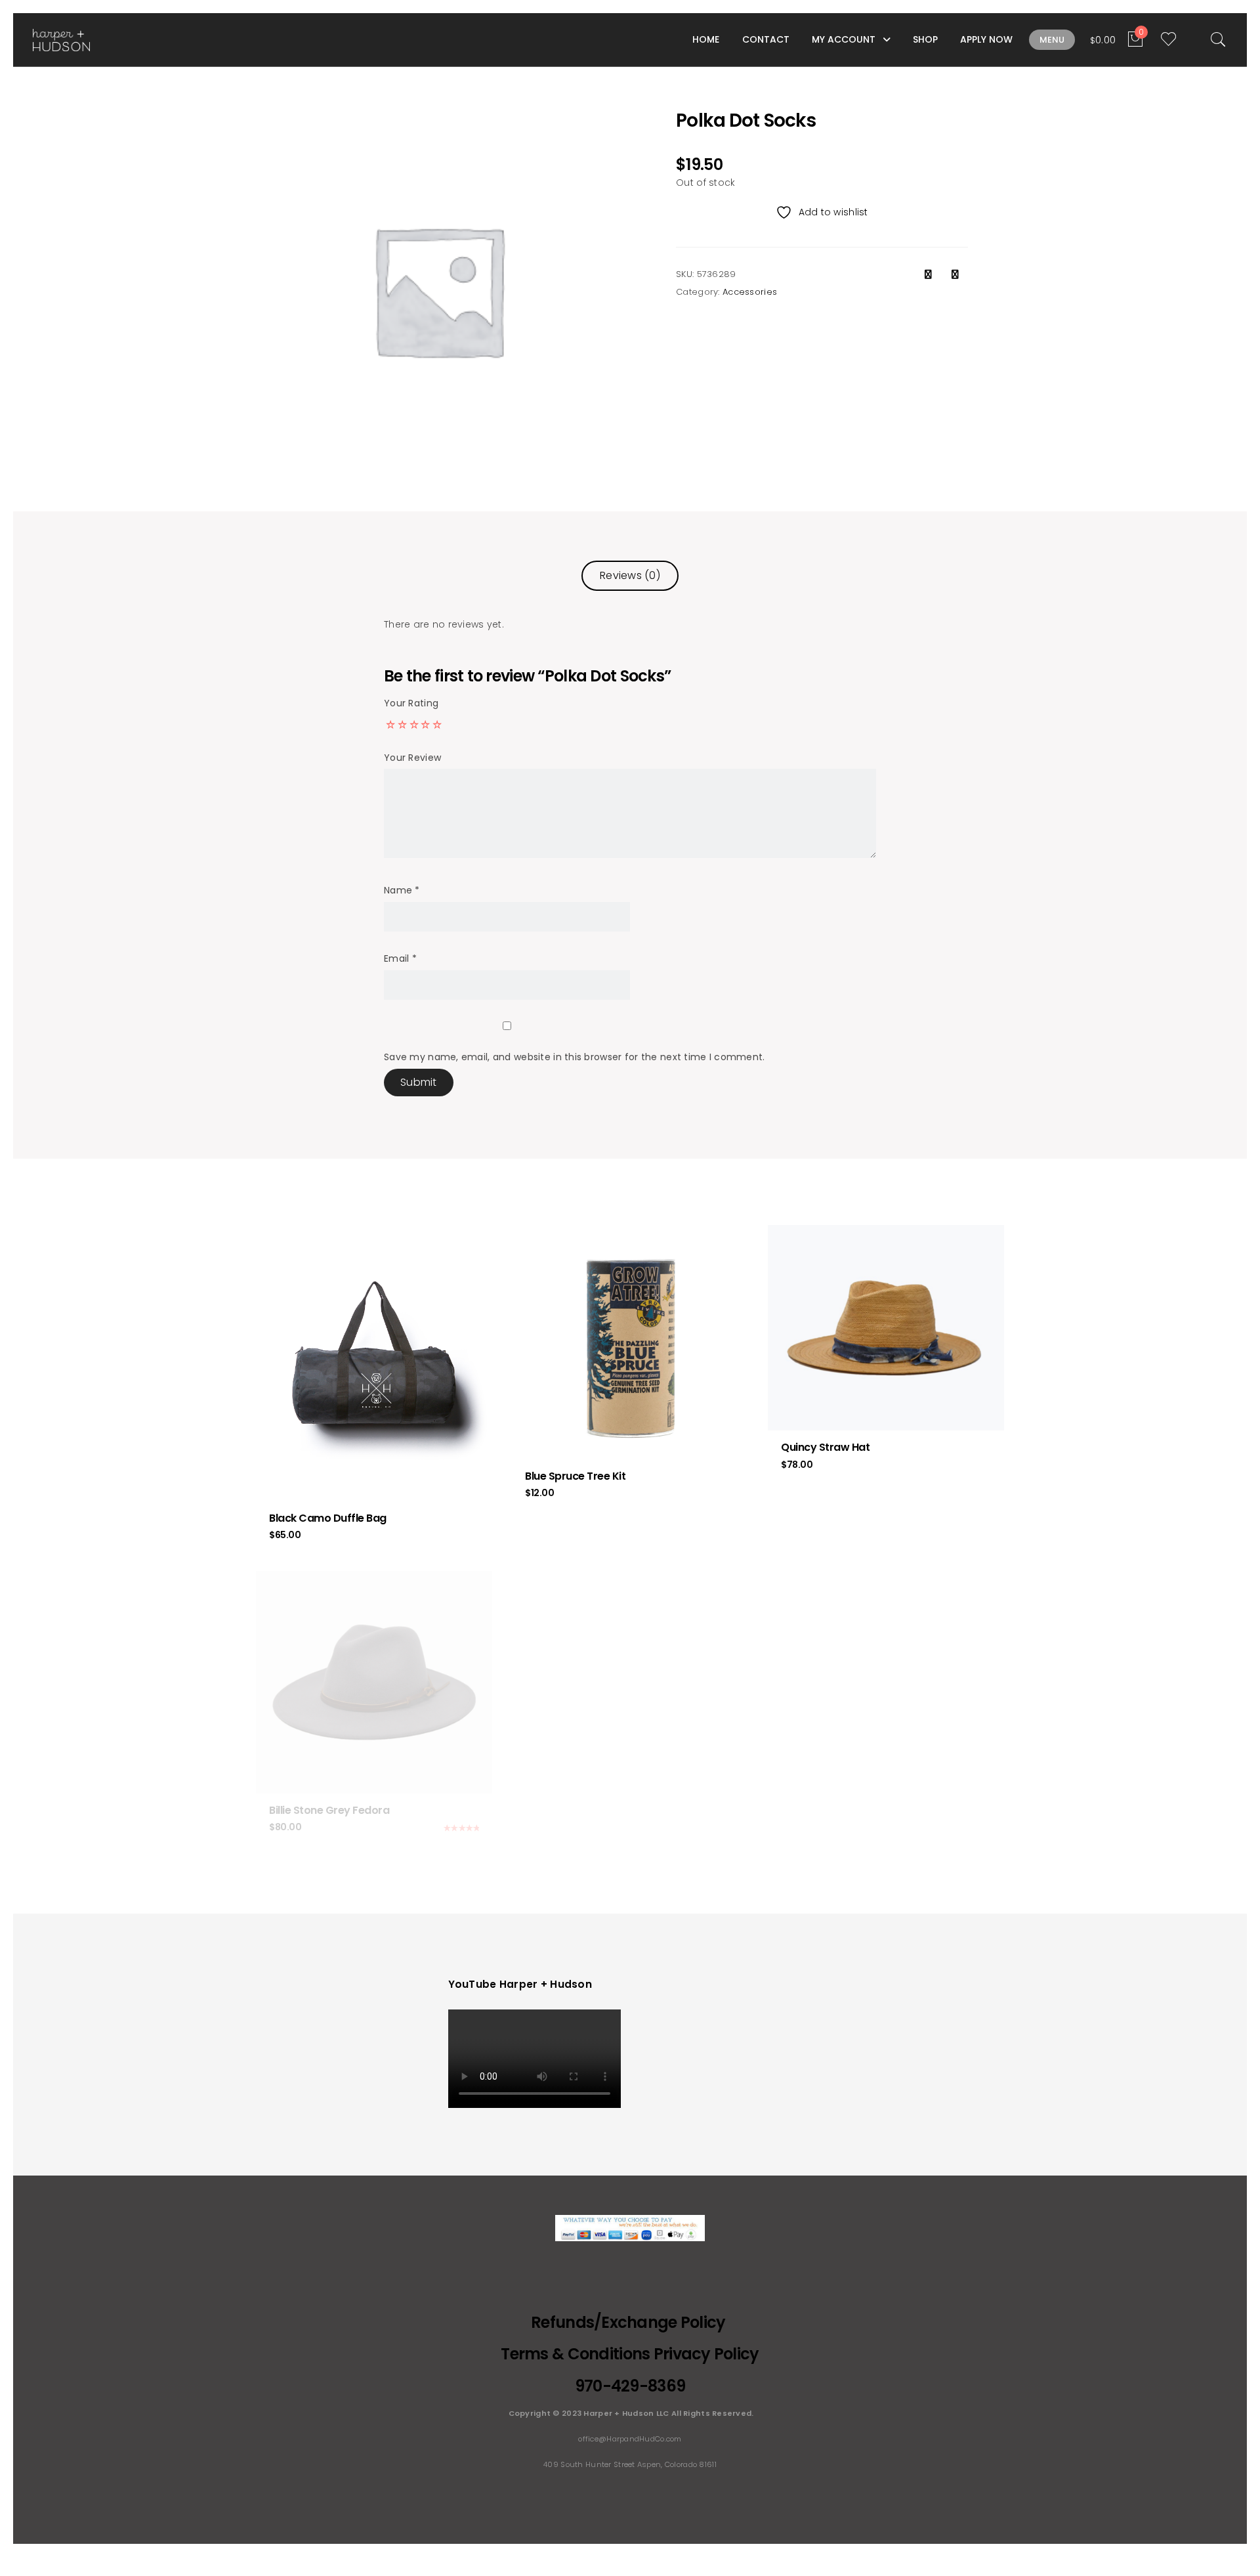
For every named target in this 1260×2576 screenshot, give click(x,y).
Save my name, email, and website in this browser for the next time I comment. (575, 1057)
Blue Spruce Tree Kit (575, 1476)
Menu (1052, 40)
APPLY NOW (986, 39)
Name (402, 890)
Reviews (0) (630, 575)
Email (400, 958)
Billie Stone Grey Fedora (329, 1810)
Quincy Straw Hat (825, 1447)
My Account (844, 39)
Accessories (750, 292)
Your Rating (411, 703)
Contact (766, 39)
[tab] (630, 575)
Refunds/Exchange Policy (630, 2322)
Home (706, 39)
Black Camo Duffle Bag (328, 1518)
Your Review (412, 758)
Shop (925, 39)
